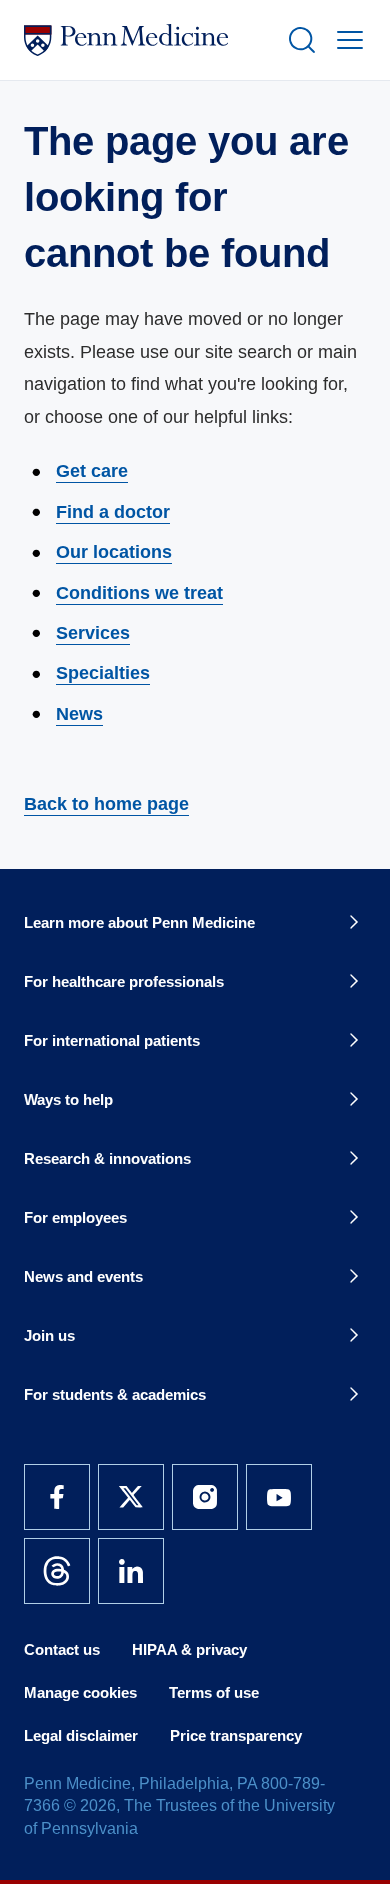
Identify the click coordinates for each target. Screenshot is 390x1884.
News (79, 714)
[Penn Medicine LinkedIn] (131, 1571)
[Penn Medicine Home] (147, 40)
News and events (83, 1276)
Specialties (103, 673)
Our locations (114, 552)
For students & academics (115, 1394)
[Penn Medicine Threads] (57, 1571)
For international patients (112, 1040)
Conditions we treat (139, 593)
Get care (92, 471)
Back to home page (106, 804)
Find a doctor (113, 512)
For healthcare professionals (124, 981)
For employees (75, 1217)
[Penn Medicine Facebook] (57, 1497)
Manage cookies (80, 1692)
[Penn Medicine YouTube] (279, 1497)
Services (93, 633)
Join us (49, 1335)
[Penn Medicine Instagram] (205, 1497)
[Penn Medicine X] (131, 1497)
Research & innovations (107, 1158)
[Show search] (298, 40)
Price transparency (236, 1735)
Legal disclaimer (81, 1735)
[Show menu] (346, 40)
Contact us (62, 1649)
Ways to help (68, 1099)
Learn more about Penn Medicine (139, 922)
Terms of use (214, 1692)
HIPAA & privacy (189, 1649)
